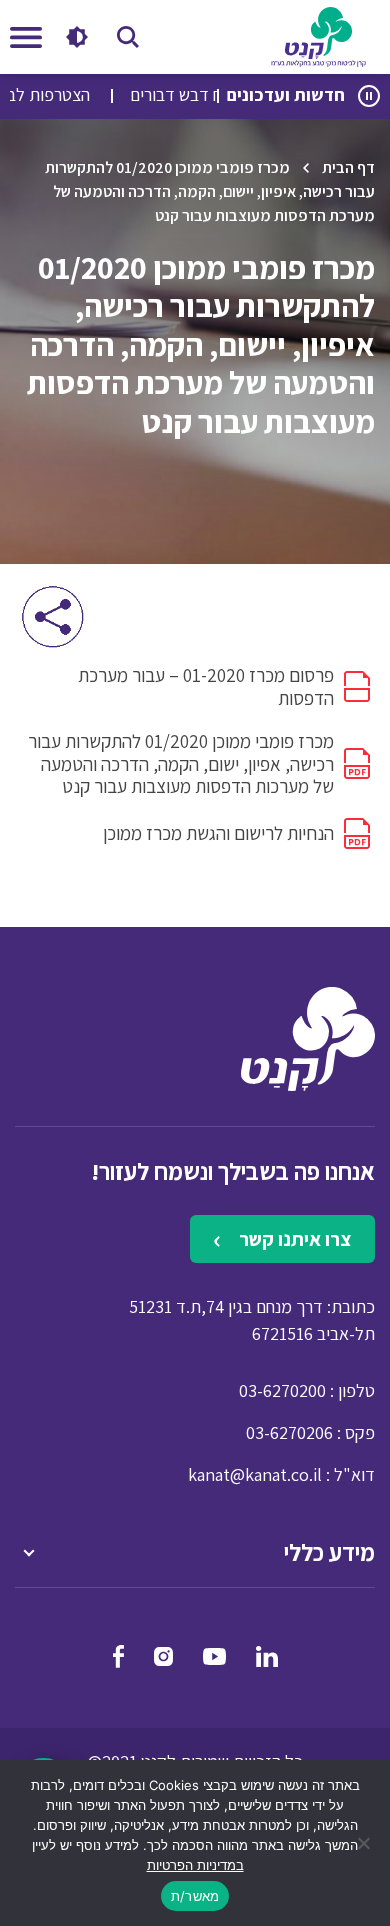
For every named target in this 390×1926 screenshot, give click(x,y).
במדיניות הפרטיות (195, 1865)
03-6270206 (289, 1432)
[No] (365, 1843)
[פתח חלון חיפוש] (127, 37)
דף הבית (348, 167)
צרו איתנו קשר (293, 1239)
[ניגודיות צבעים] (76, 37)
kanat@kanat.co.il (255, 1474)
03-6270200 (282, 1390)
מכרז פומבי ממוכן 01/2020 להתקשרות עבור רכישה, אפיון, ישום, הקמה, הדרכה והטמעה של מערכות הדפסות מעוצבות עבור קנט (181, 764)
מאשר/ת (195, 1896)
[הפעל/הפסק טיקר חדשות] (369, 96)
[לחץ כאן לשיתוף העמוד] (52, 616)
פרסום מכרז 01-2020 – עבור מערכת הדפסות (206, 687)
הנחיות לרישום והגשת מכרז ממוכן (218, 833)
